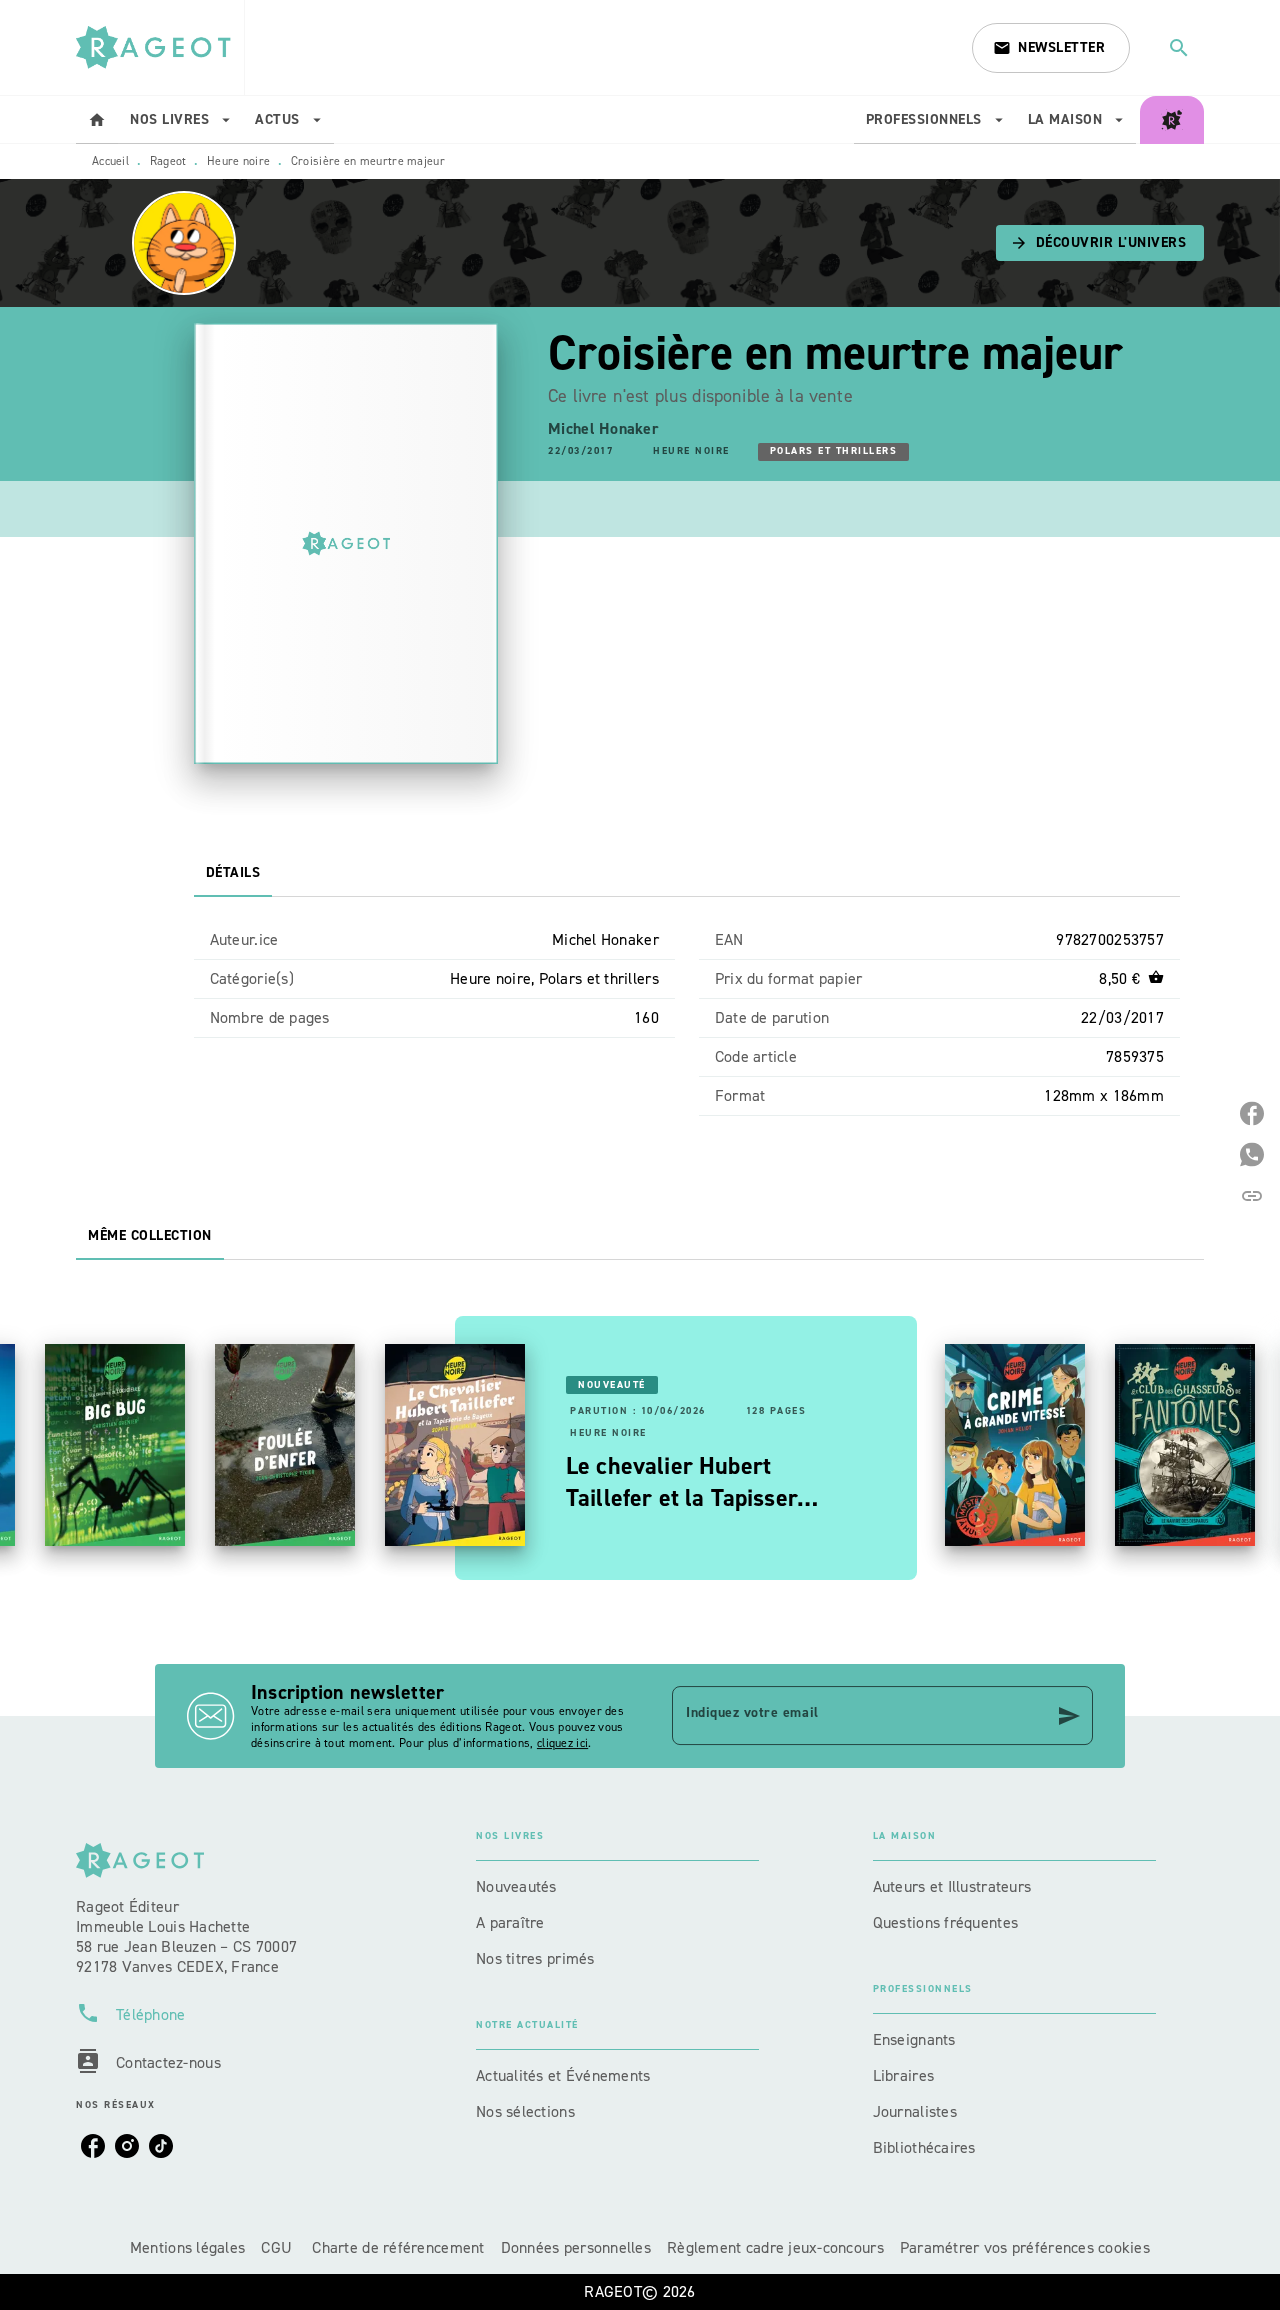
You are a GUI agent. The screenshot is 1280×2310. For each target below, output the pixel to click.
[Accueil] (160, 47)
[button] (1051, 48)
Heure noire (238, 161)
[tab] (97, 120)
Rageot (168, 161)
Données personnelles (576, 2247)
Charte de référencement (398, 2247)
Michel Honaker (603, 428)
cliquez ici (562, 1743)
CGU (278, 2247)
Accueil (110, 161)
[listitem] (93, 2146)
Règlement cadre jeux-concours (775, 2247)
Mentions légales (187, 2247)
